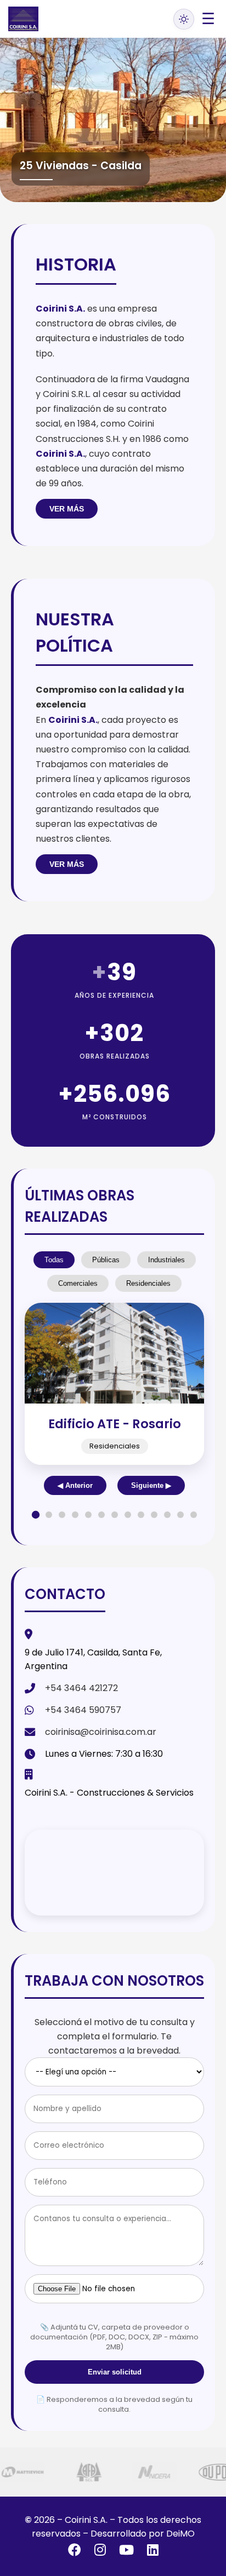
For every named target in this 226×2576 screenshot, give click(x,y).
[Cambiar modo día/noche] (184, 19)
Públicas (106, 1260)
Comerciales (78, 1283)
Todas (54, 1260)
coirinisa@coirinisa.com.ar (101, 1732)
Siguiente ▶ (151, 1485)
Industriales (166, 1260)
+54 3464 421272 (81, 1688)
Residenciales (148, 1283)
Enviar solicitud (115, 2372)
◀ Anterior (75, 1485)
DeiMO (180, 2534)
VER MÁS (67, 509)
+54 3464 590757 (83, 1710)
